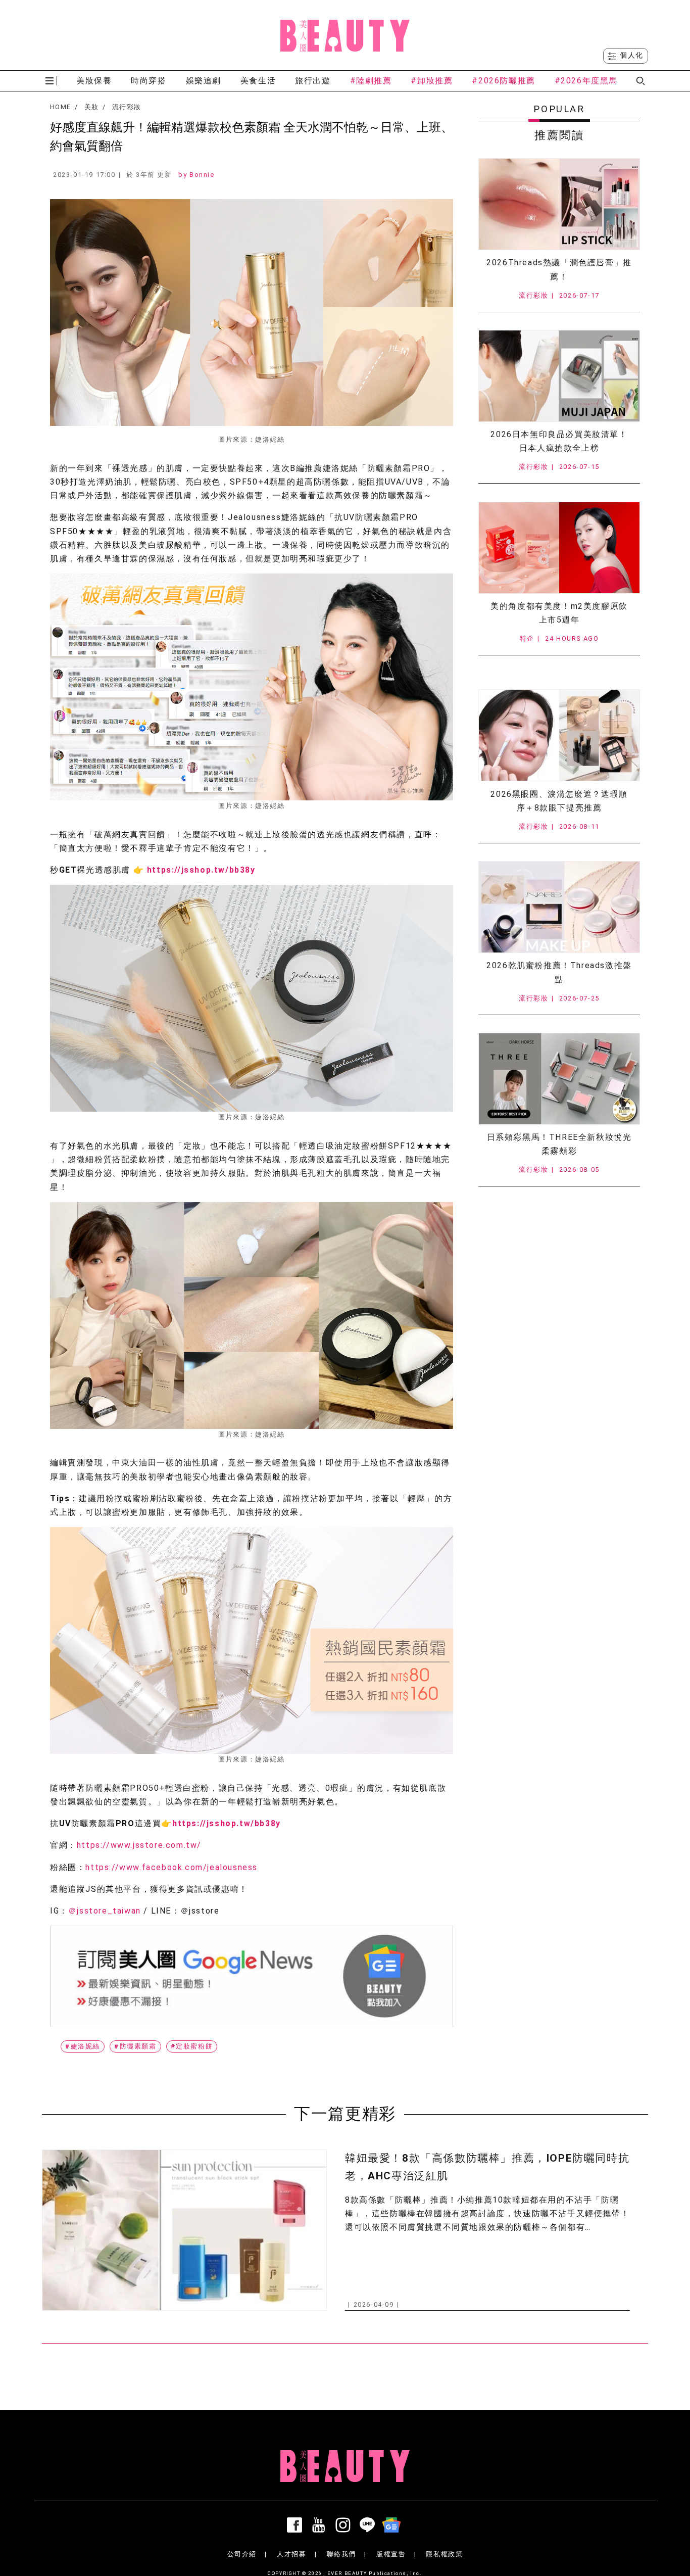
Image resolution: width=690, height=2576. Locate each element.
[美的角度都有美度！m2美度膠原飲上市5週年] (559, 548)
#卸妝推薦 (432, 81)
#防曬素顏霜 (135, 2046)
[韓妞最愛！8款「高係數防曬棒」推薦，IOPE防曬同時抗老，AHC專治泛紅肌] (184, 2230)
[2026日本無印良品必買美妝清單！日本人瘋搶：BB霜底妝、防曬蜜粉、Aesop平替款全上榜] (559, 376)
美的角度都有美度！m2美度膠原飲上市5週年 (559, 613)
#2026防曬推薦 (503, 81)
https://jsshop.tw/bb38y (201, 870)
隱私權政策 (444, 2554)
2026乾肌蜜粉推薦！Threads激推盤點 (559, 972)
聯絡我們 (341, 2554)
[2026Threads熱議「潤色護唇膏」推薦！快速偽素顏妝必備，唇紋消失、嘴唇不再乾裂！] (559, 204)
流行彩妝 (127, 107)
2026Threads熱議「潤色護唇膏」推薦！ (559, 269)
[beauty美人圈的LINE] (369, 2525)
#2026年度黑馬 (586, 81)
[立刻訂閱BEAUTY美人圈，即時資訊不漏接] (252, 1976)
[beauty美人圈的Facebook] (297, 2525)
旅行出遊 (313, 81)
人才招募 (291, 2554)
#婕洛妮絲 (83, 2046)
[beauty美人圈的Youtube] (321, 2525)
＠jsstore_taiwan (105, 1911)
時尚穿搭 (149, 81)
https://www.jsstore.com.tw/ (139, 1845)
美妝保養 (94, 81)
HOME (60, 107)
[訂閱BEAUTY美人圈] (393, 2525)
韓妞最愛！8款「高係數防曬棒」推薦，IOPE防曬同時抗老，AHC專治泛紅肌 (487, 2167)
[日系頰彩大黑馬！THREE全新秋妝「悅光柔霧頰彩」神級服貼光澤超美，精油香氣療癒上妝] (559, 1079)
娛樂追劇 (204, 81)
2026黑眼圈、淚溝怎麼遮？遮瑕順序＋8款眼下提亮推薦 (559, 801)
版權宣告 (391, 2554)
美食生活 (258, 81)
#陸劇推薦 (371, 81)
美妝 (92, 107)
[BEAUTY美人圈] (345, 35)
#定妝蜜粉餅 (192, 2046)
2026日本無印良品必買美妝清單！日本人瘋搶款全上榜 (559, 441)
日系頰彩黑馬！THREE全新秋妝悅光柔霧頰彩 (559, 1144)
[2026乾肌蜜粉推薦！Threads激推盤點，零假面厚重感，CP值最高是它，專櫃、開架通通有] (559, 907)
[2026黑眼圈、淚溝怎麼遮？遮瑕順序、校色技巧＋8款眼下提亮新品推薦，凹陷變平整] (559, 735)
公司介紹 (242, 2554)
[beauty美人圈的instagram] (345, 2525)
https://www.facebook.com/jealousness (171, 1867)
